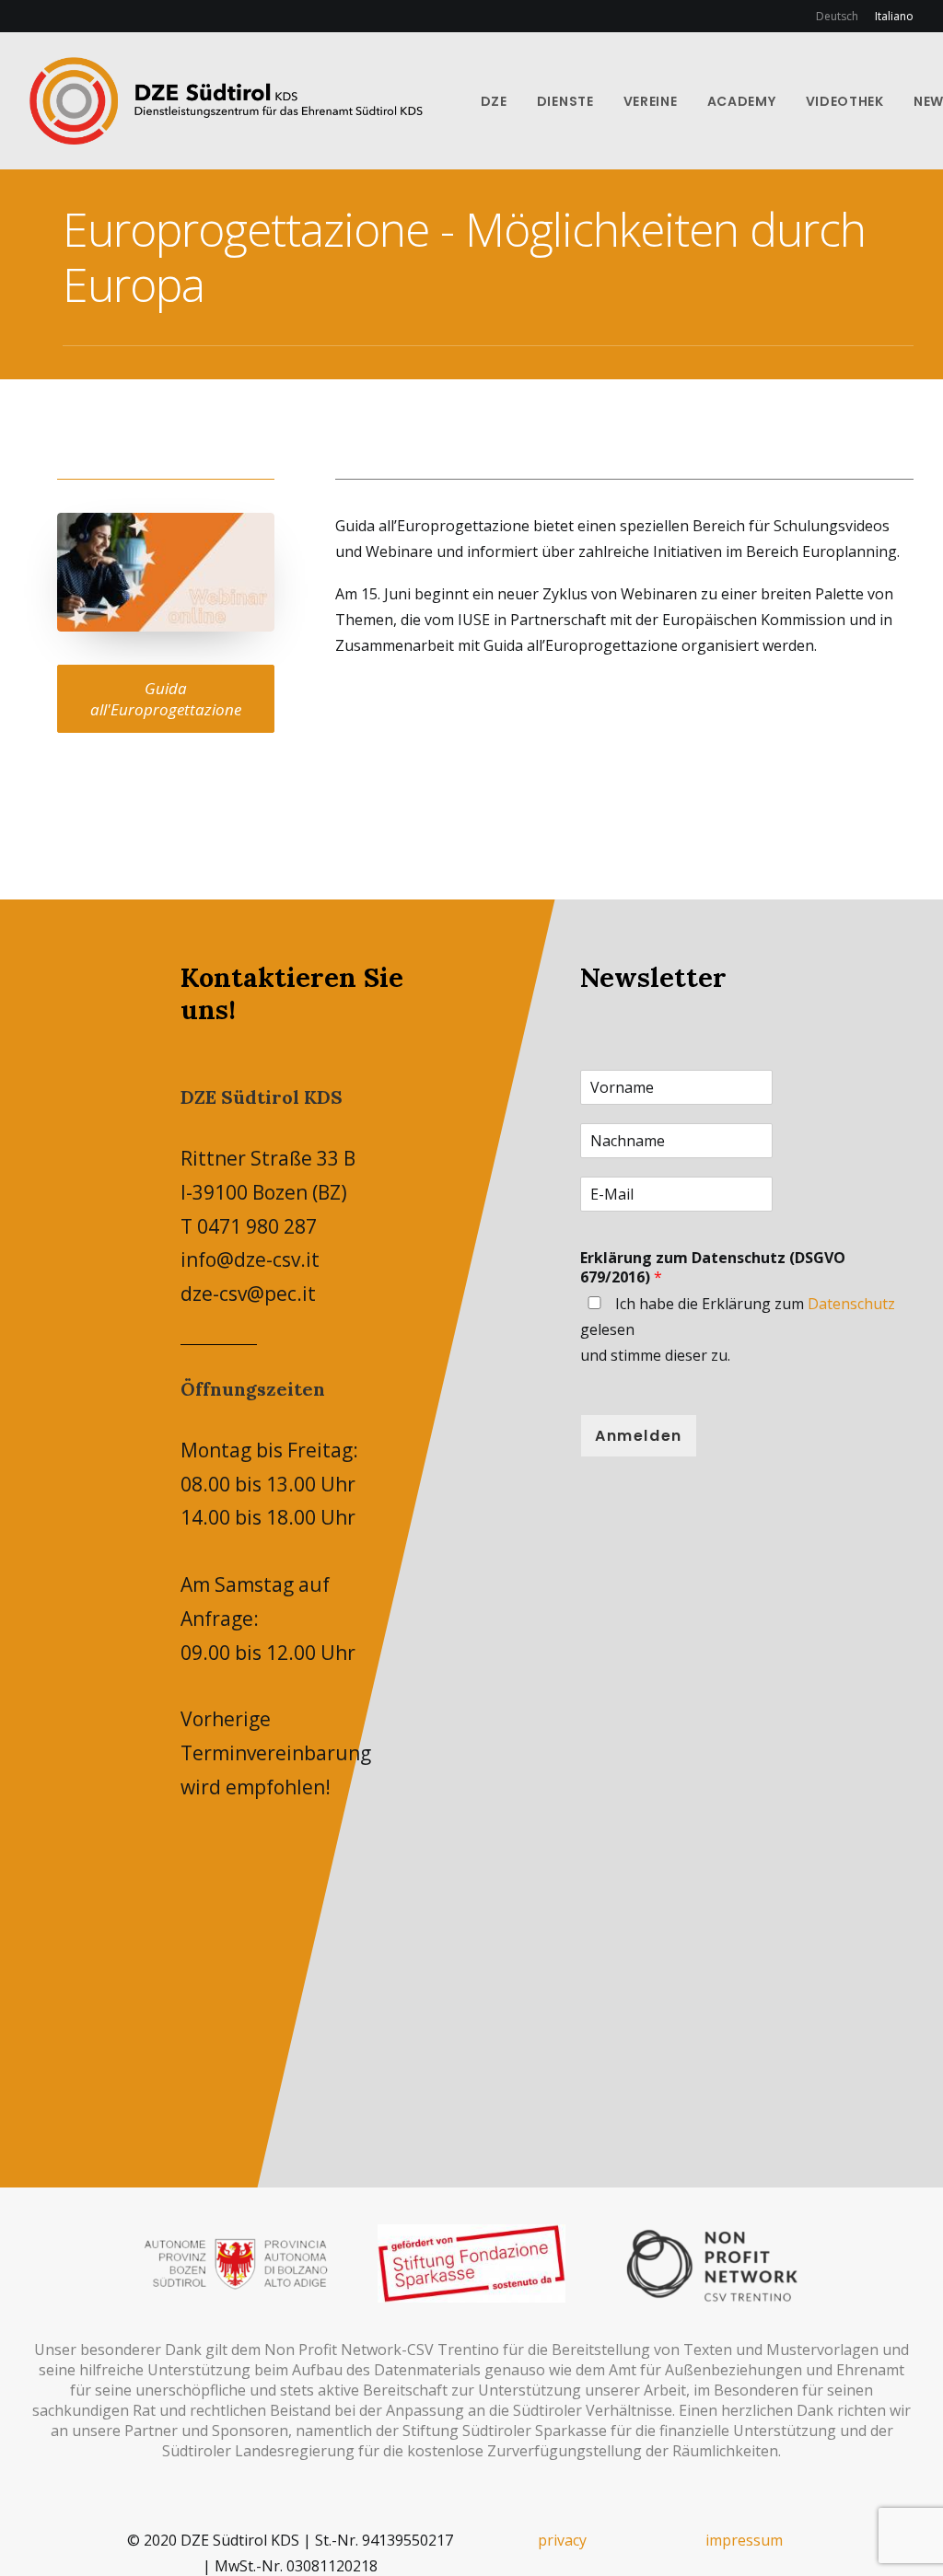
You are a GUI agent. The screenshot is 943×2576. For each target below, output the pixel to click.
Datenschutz (851, 1304)
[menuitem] (840, 16)
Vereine (651, 101)
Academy (742, 101)
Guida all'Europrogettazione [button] (166, 699)
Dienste (565, 101)
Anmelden (639, 1436)
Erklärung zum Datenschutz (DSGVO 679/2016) (713, 1267)
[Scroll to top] (907, 2538)
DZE (494, 101)
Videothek (845, 101)
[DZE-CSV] (226, 101)
